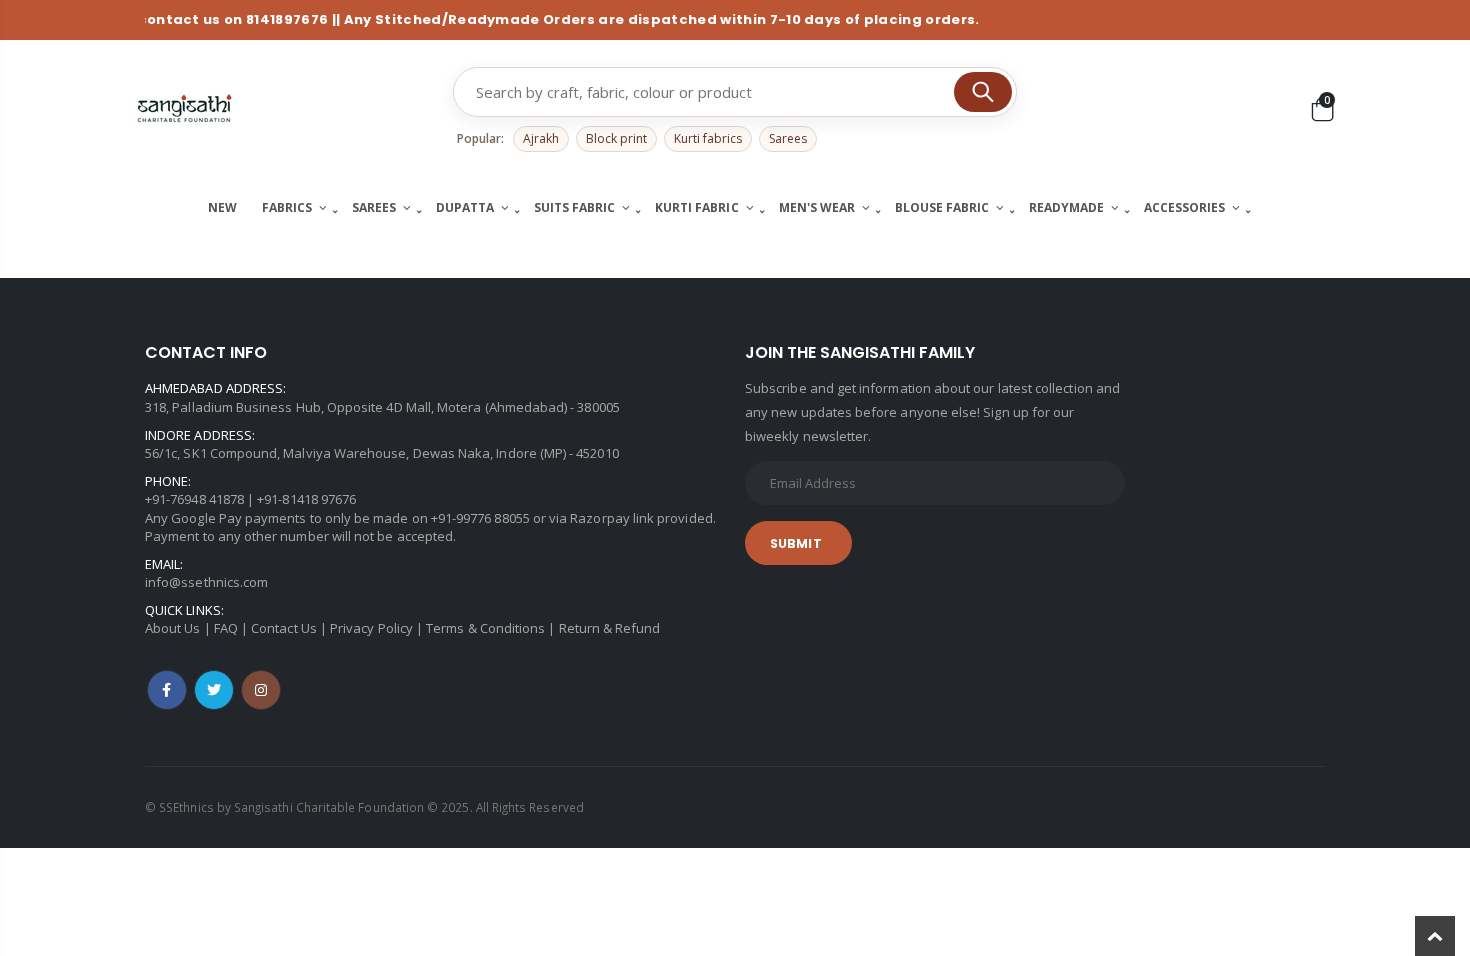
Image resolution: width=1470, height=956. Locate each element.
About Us (173, 628)
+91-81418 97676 (306, 499)
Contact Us (284, 628)
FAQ (226, 628)
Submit (796, 543)
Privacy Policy (371, 628)
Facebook (167, 690)
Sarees (788, 138)
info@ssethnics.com (206, 582)
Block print (616, 138)
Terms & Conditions (485, 628)
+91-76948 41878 (194, 499)
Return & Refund (610, 628)
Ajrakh (541, 138)
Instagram (261, 690)
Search (983, 92)
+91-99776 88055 (480, 518)
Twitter (214, 690)
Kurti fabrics (708, 138)
